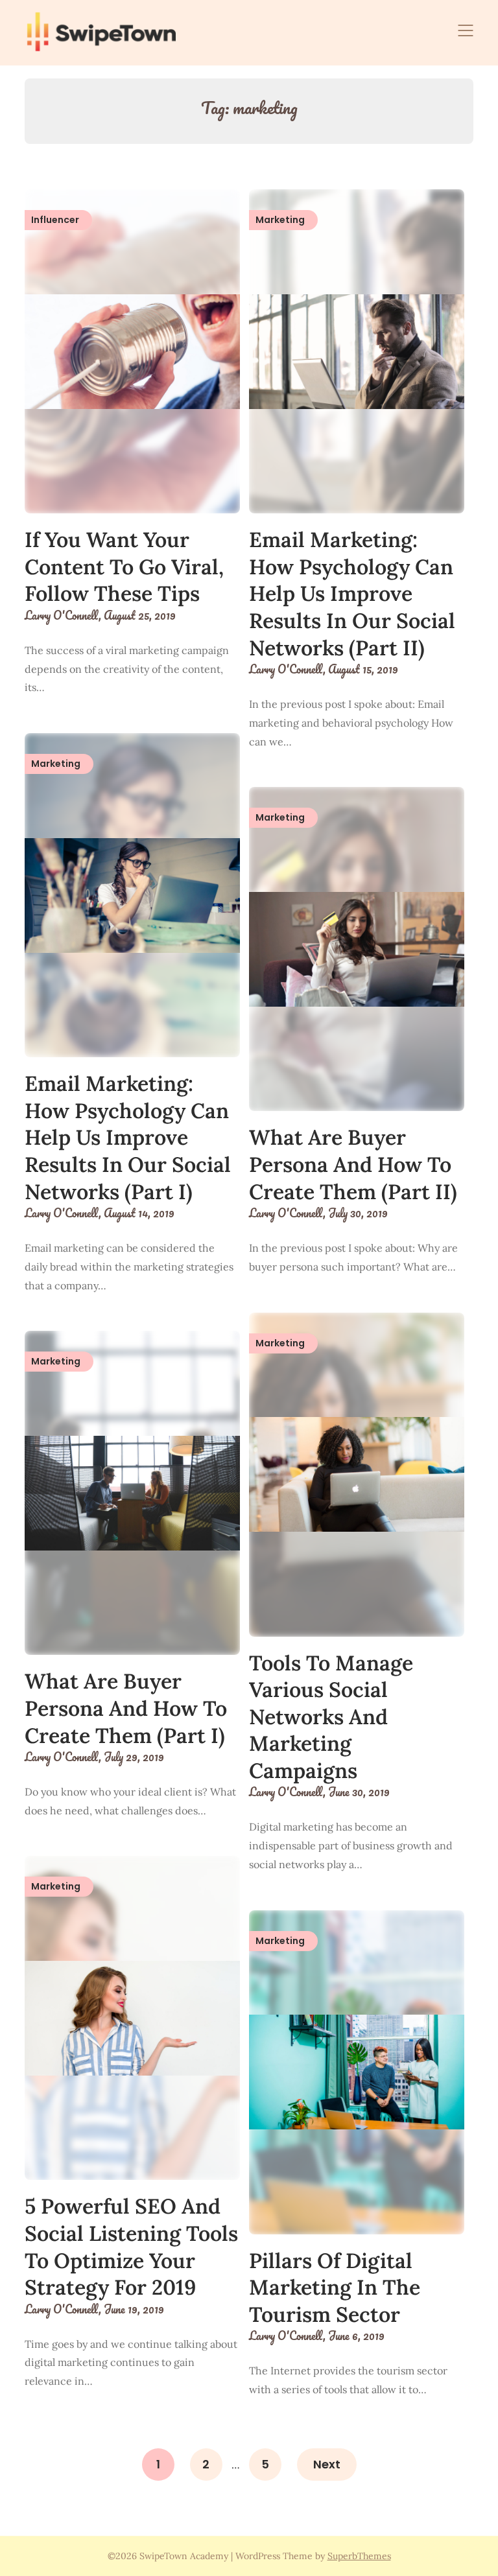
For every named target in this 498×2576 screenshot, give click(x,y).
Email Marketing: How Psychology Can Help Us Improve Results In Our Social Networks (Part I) (128, 1137)
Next (327, 2464)
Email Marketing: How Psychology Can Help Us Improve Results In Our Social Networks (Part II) (352, 593)
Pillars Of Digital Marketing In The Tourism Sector (335, 2288)
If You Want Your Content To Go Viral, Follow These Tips (124, 567)
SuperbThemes (359, 2556)
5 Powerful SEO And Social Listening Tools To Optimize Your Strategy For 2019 (131, 2247)
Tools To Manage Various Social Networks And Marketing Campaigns (331, 1717)
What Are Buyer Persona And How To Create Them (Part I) (126, 1708)
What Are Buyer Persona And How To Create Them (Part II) (353, 1164)
